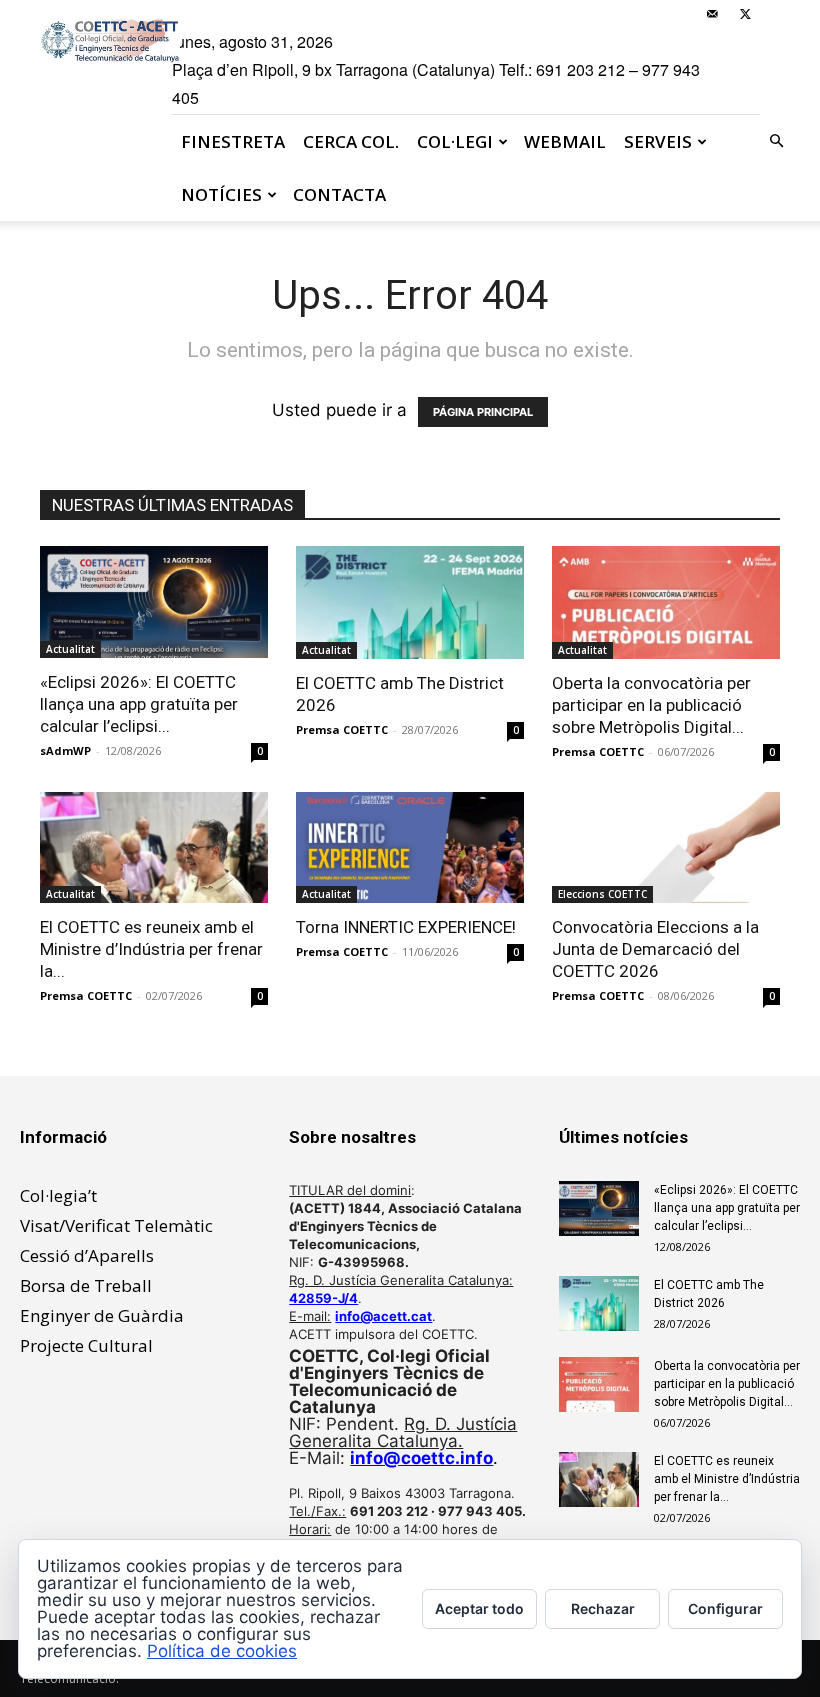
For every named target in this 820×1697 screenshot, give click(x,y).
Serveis (658, 141)
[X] (745, 14)
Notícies (221, 194)
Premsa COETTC (342, 729)
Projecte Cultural (86, 1345)
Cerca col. (351, 141)
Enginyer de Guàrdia (102, 1315)
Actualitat (70, 649)
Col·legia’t (58, 1195)
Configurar (725, 1608)
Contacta (339, 194)
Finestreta (233, 141)
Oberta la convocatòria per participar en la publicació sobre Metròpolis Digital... (651, 705)
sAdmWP (65, 750)
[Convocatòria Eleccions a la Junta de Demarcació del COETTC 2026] (666, 848)
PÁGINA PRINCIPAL (483, 412)
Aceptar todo (479, 1608)
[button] (776, 140)
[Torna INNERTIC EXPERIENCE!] (410, 848)
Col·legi (455, 141)
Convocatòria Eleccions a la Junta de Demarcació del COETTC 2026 (655, 949)
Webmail (565, 141)
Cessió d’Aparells (87, 1255)
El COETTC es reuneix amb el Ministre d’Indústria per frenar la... (151, 949)
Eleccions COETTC (602, 894)
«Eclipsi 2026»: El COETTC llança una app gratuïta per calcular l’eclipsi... (139, 704)
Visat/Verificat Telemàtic (116, 1225)
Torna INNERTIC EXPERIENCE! (406, 927)
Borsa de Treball (86, 1285)
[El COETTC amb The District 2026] (410, 602)
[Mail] (712, 14)
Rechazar (603, 1608)
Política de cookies (222, 1651)
